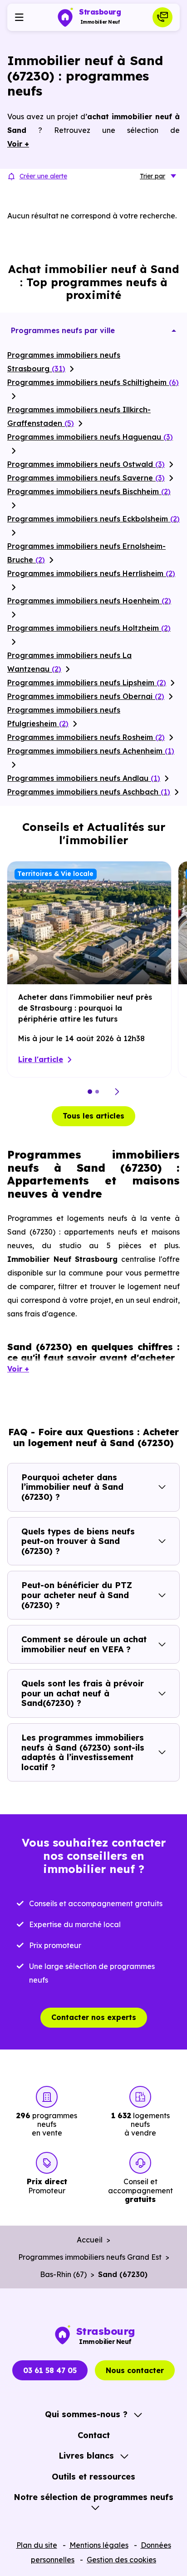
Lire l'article (41, 1059)
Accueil (90, 2240)
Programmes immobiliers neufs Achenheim (91, 751)
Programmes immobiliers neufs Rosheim (86, 737)
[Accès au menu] (19, 17)
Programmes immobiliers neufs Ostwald (86, 464)
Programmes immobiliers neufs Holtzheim (89, 628)
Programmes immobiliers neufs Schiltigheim (93, 382)
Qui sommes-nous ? (86, 2414)
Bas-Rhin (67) (63, 2274)
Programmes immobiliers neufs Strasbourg (64, 362)
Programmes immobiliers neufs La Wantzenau (69, 662)
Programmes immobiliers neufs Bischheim (89, 491)
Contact (94, 2435)
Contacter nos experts (94, 2017)
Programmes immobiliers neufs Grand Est (90, 2257)
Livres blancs (86, 2456)
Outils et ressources (93, 2477)
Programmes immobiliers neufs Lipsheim (87, 683)
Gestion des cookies (121, 2560)
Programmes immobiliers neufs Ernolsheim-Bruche (86, 553)
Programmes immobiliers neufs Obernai (86, 696)
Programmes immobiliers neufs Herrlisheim (91, 573)
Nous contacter (135, 2370)
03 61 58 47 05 (50, 2370)
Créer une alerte (43, 176)
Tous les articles (93, 1116)
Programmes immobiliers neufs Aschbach (89, 792)
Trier (153, 176)
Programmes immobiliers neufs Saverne (86, 478)
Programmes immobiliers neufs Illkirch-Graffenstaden (79, 416)
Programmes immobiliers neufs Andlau (84, 778)
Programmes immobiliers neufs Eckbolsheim (93, 519)
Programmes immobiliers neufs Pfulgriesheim (64, 717)
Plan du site (37, 2545)
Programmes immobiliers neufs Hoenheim (89, 601)
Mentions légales (99, 2545)
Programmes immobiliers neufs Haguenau (90, 437)
